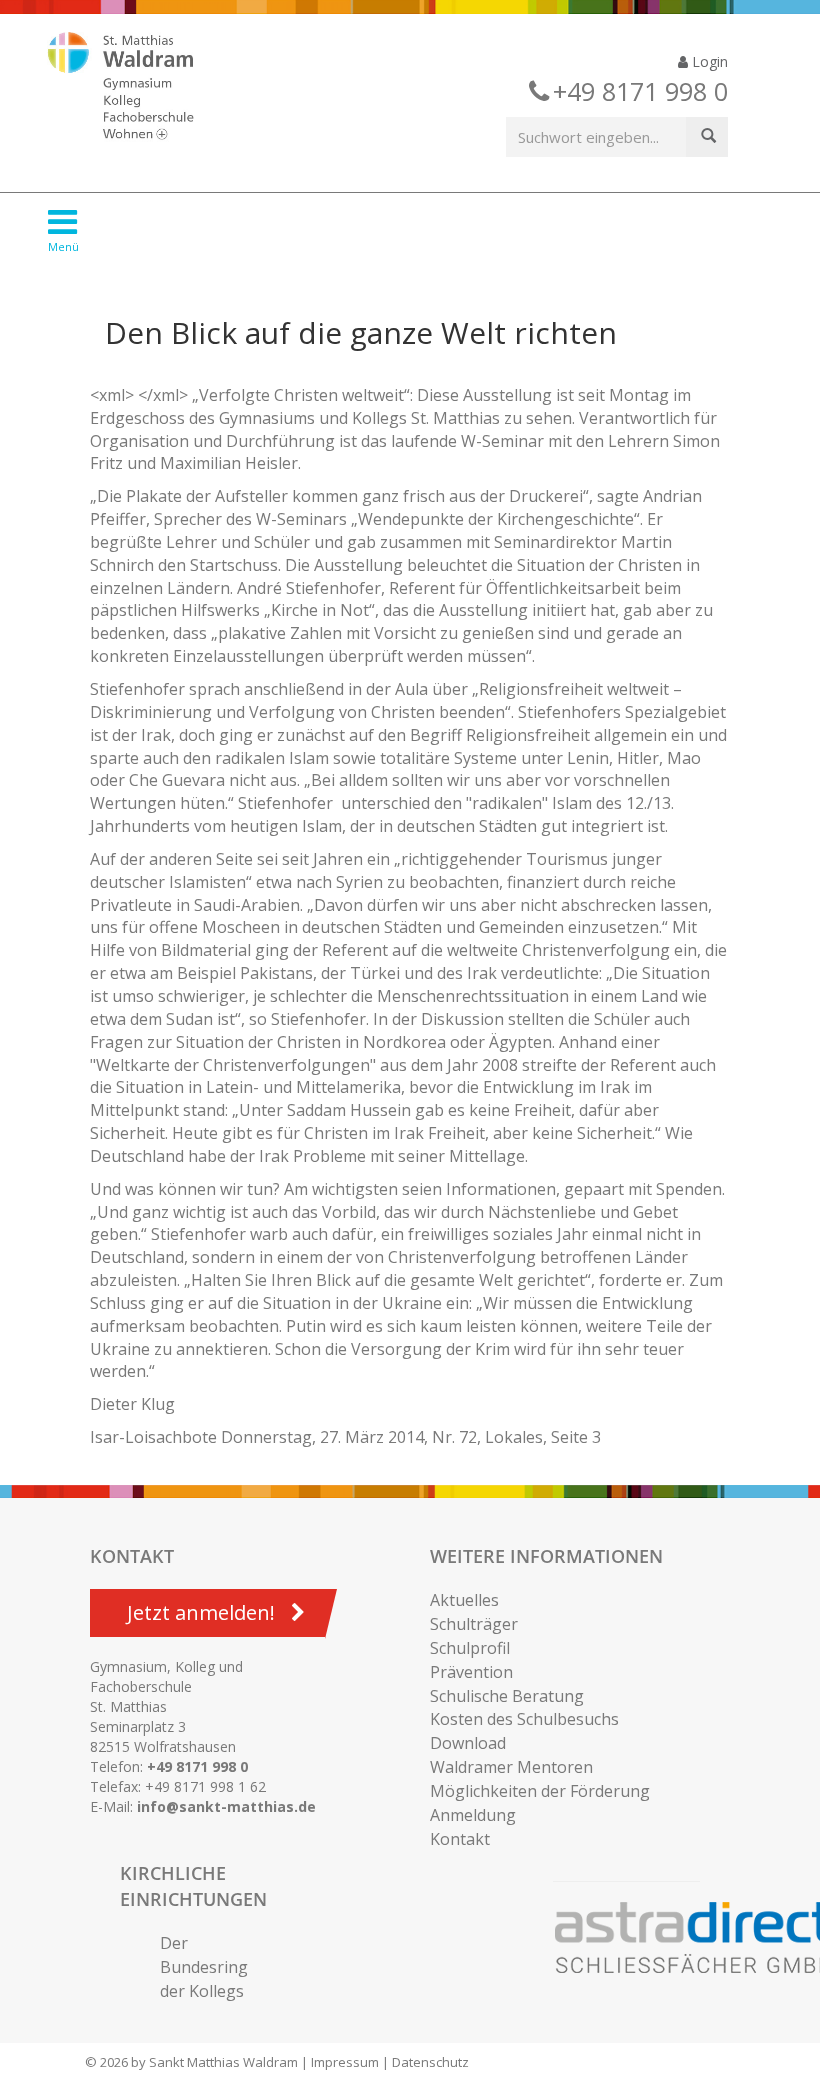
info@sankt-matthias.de (226, 1806)
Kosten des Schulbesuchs (524, 1719)
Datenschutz (430, 2062)
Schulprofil (470, 1648)
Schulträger (474, 1624)
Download (468, 1743)
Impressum (345, 2062)
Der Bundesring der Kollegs (204, 1967)
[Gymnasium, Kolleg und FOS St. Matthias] (138, 88)
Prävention (471, 1672)
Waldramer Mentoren (511, 1767)
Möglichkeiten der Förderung (540, 1791)
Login (708, 61)
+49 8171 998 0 (197, 1766)
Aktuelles (464, 1600)
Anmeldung (473, 1815)
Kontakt (460, 1839)
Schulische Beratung (507, 1696)
